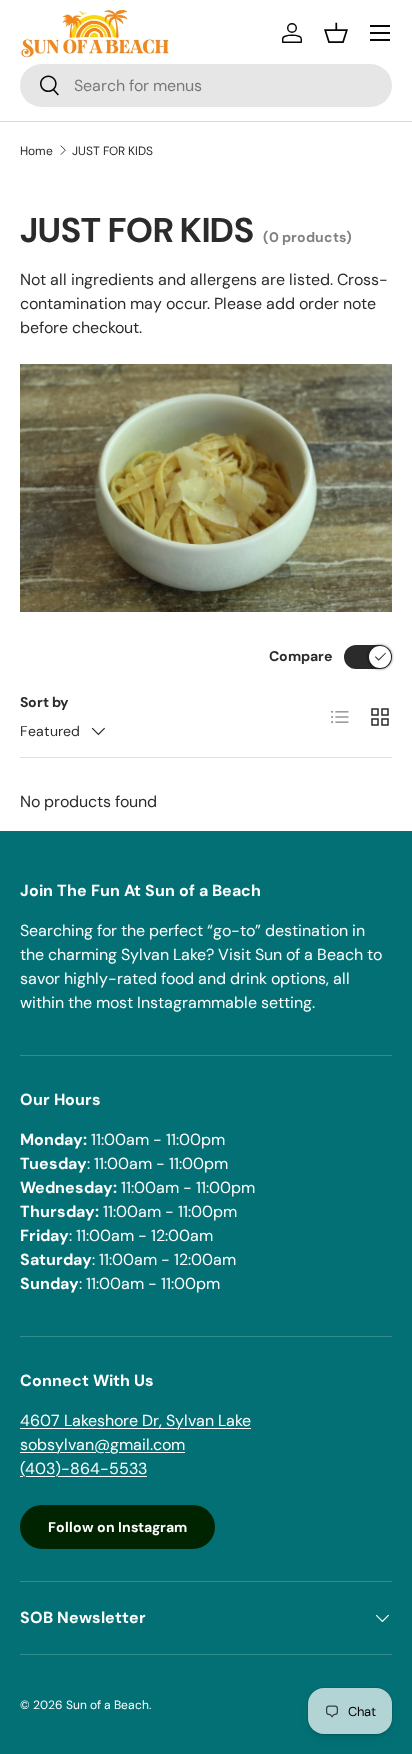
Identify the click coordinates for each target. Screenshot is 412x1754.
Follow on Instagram (117, 1527)
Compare (300, 656)
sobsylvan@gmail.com (102, 1444)
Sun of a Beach (107, 1705)
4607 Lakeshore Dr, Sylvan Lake (135, 1420)
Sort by (44, 702)
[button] (336, 33)
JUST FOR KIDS (112, 151)
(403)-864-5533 (83, 1468)
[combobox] (206, 85)
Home (36, 151)
